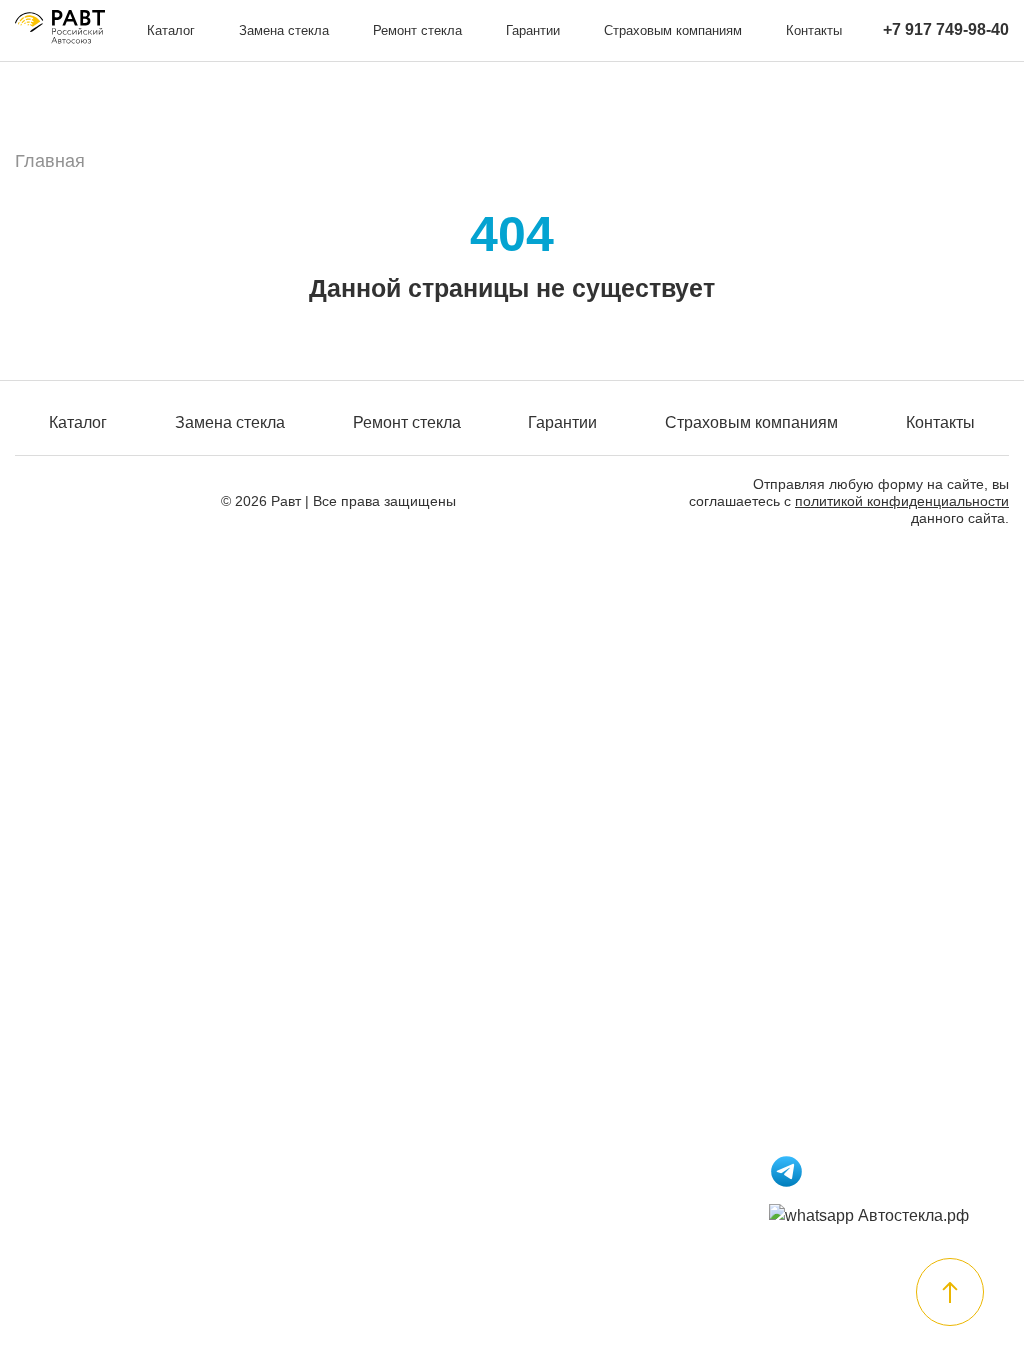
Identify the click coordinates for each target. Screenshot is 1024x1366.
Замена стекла (284, 30)
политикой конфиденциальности (902, 501)
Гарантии (533, 30)
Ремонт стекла (417, 30)
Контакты (814, 30)
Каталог (171, 30)
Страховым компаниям (673, 30)
